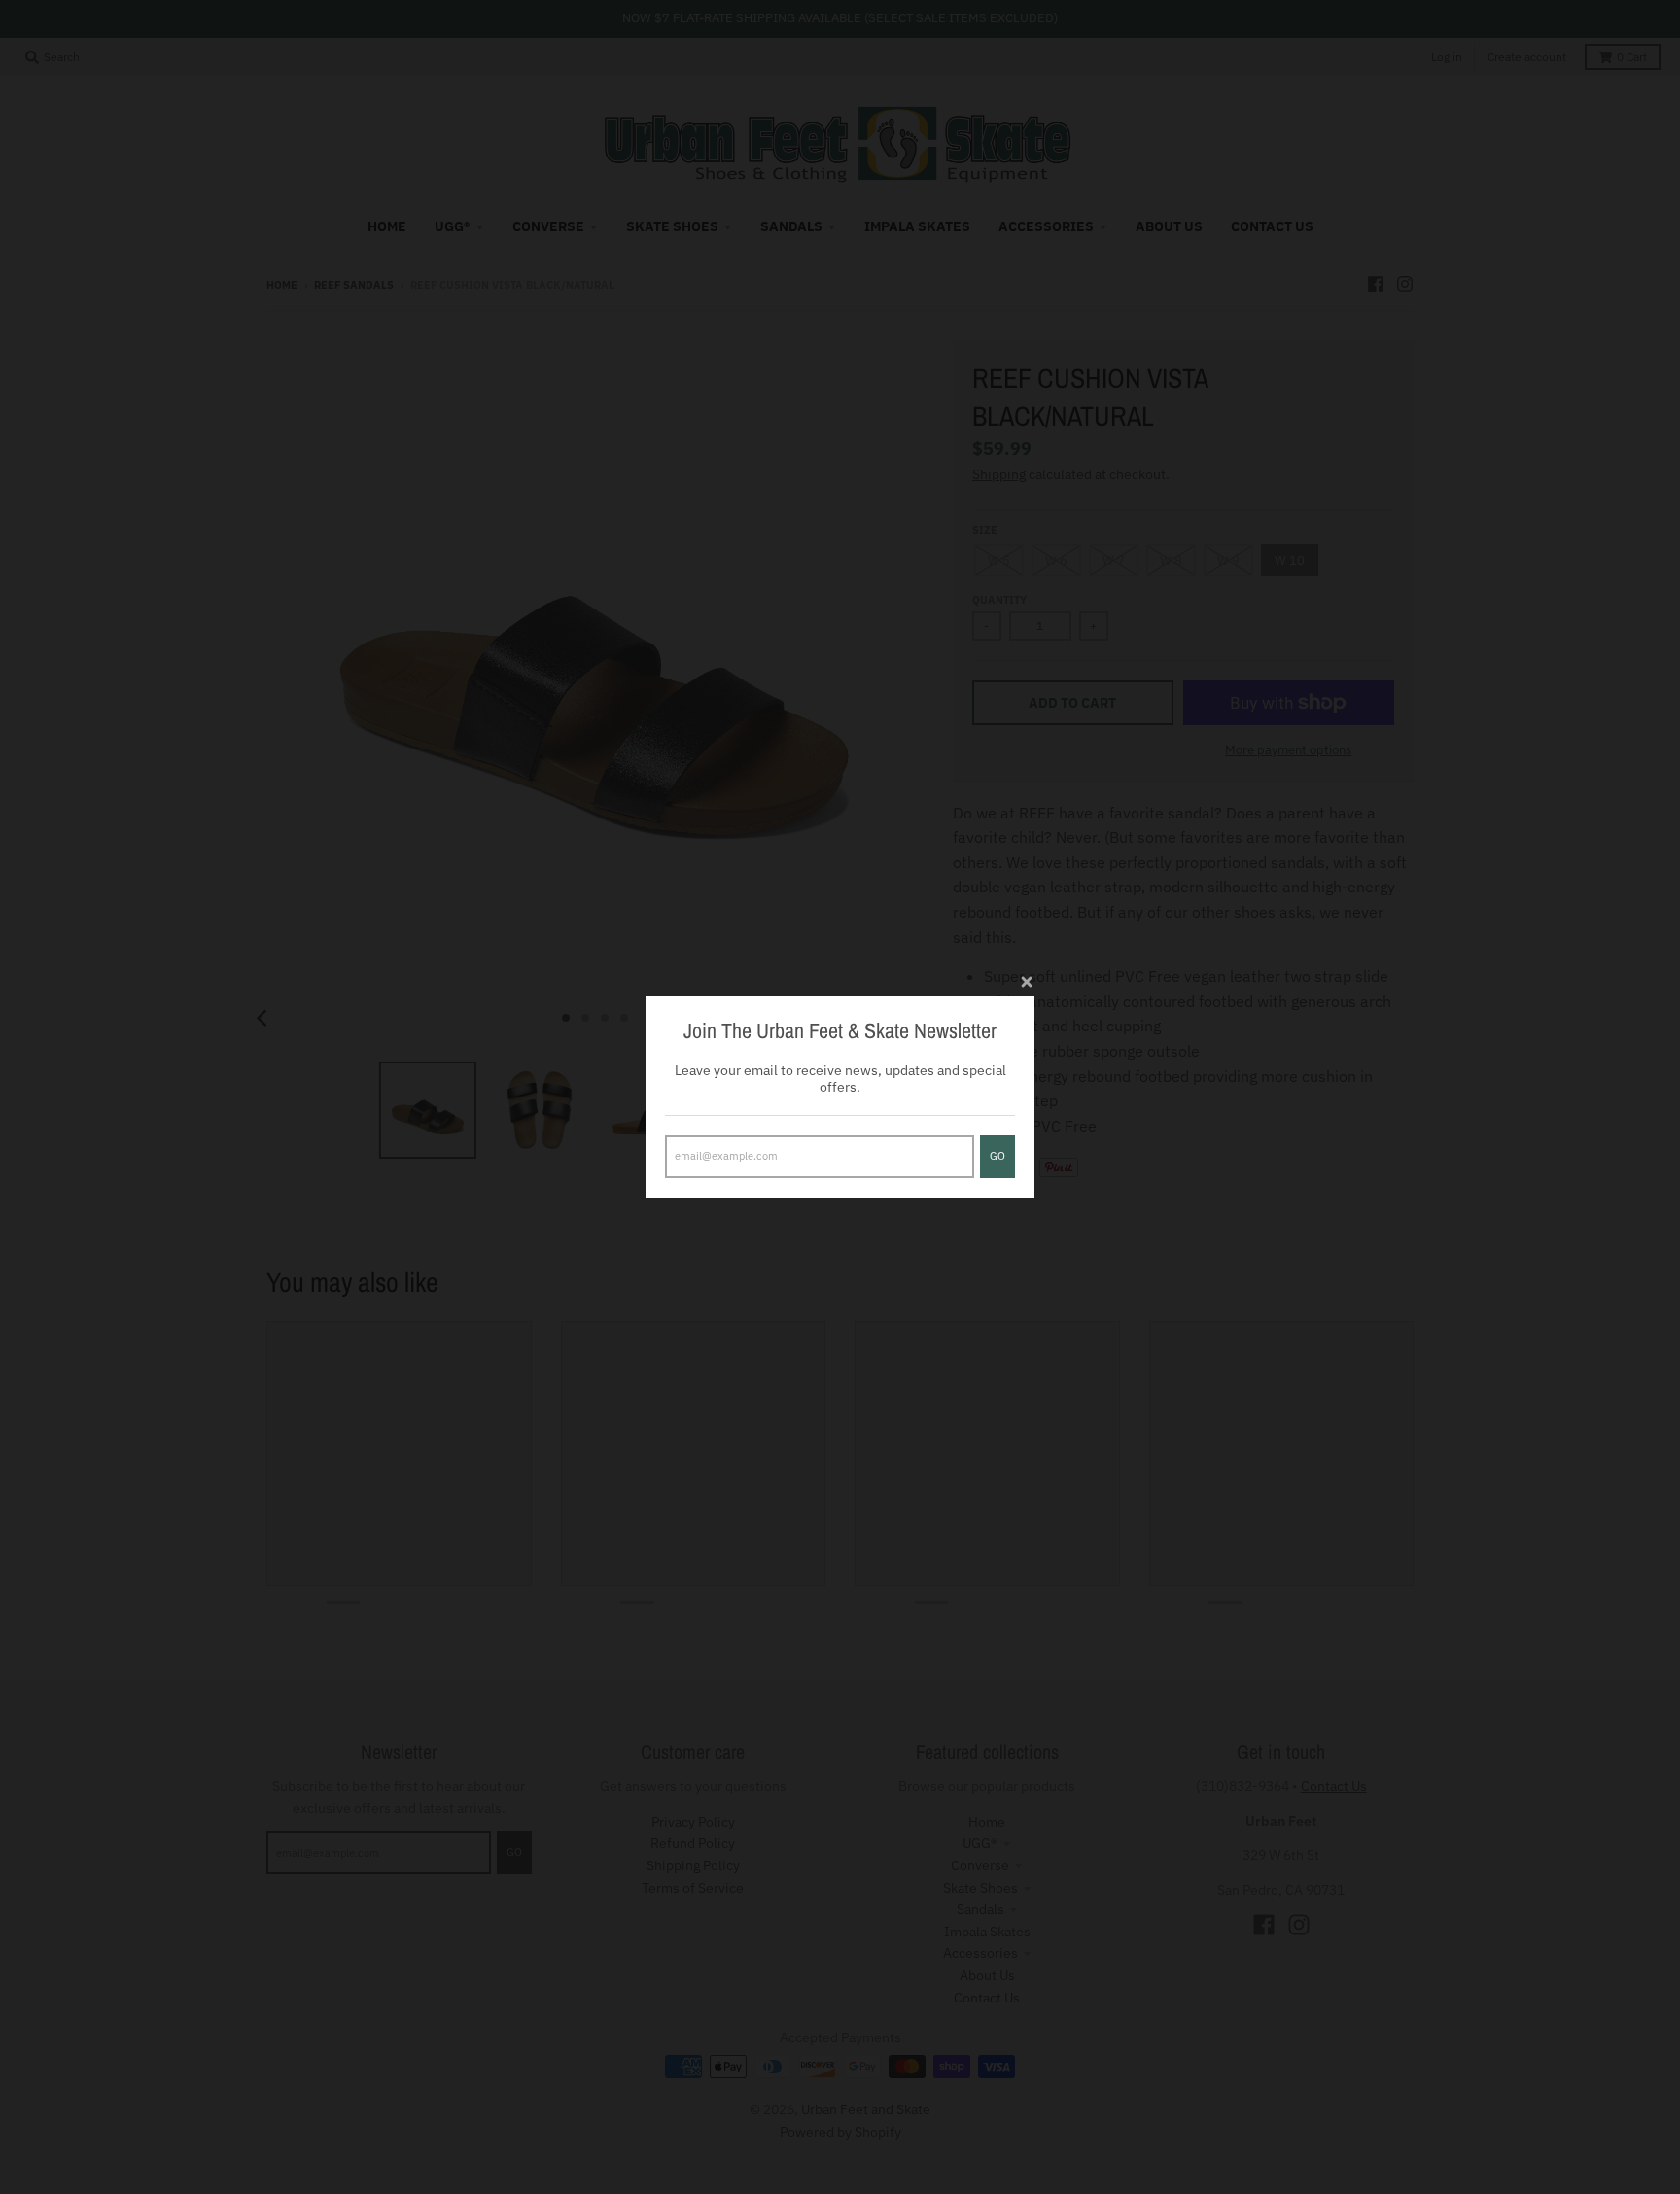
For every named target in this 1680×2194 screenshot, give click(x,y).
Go (997, 1156)
